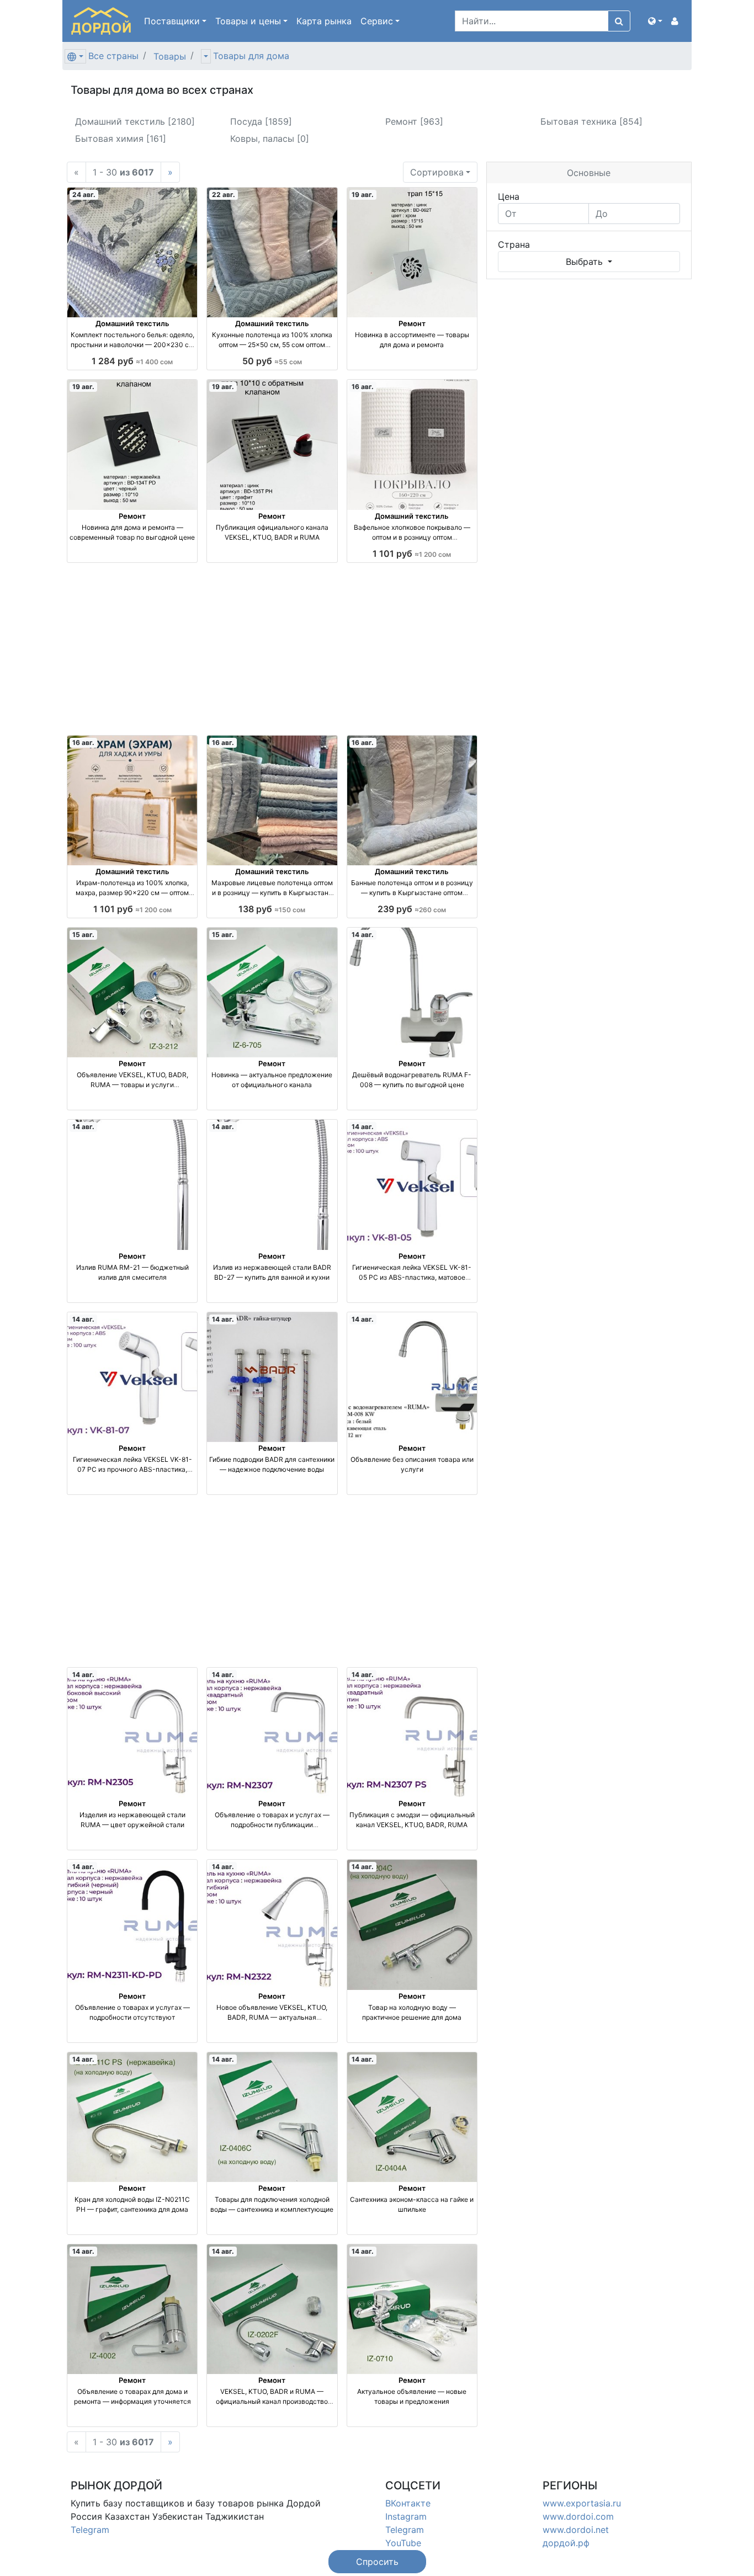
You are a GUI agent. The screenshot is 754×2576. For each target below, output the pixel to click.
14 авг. (363, 935)
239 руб (412, 909)
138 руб (272, 909)
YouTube (403, 2543)
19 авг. (363, 195)
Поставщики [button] (172, 21)
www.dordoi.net (576, 2530)
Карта (324, 21)
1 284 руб (132, 361)
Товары (170, 56)
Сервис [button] (377, 21)
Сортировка (437, 172)
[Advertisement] (272, 649)
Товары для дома (251, 56)
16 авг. (363, 387)
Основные (589, 173)
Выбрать (586, 262)
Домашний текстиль (132, 323)
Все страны (113, 56)
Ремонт (412, 323)
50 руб (272, 361)
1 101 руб (412, 553)
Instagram (406, 2516)
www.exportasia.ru (582, 2503)
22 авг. (224, 195)
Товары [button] (248, 21)
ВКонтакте (408, 2503)
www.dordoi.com (578, 2516)
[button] (655, 21)
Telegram (90, 2530)
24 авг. (84, 195)
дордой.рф (566, 2543)
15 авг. (83, 935)
